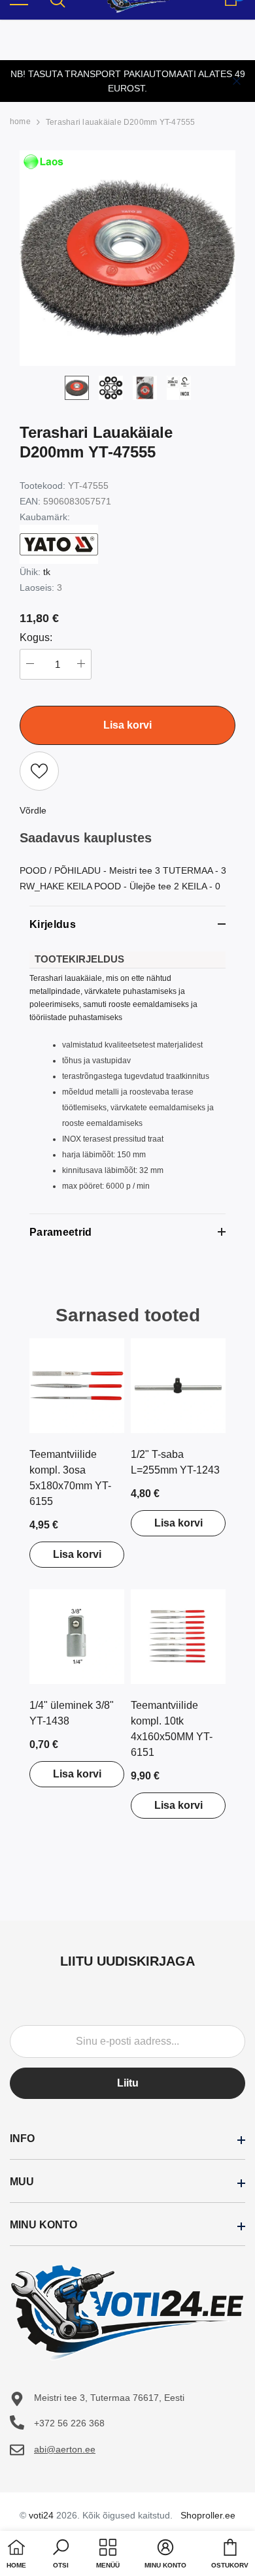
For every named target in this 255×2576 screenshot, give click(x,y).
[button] (61, 2555)
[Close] (237, 81)
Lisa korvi (77, 1554)
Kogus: (36, 637)
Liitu (128, 2083)
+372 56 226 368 (69, 2423)
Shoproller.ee (208, 2515)
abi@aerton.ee (65, 2449)
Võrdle (33, 810)
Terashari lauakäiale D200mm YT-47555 (121, 122)
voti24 (41, 2515)
